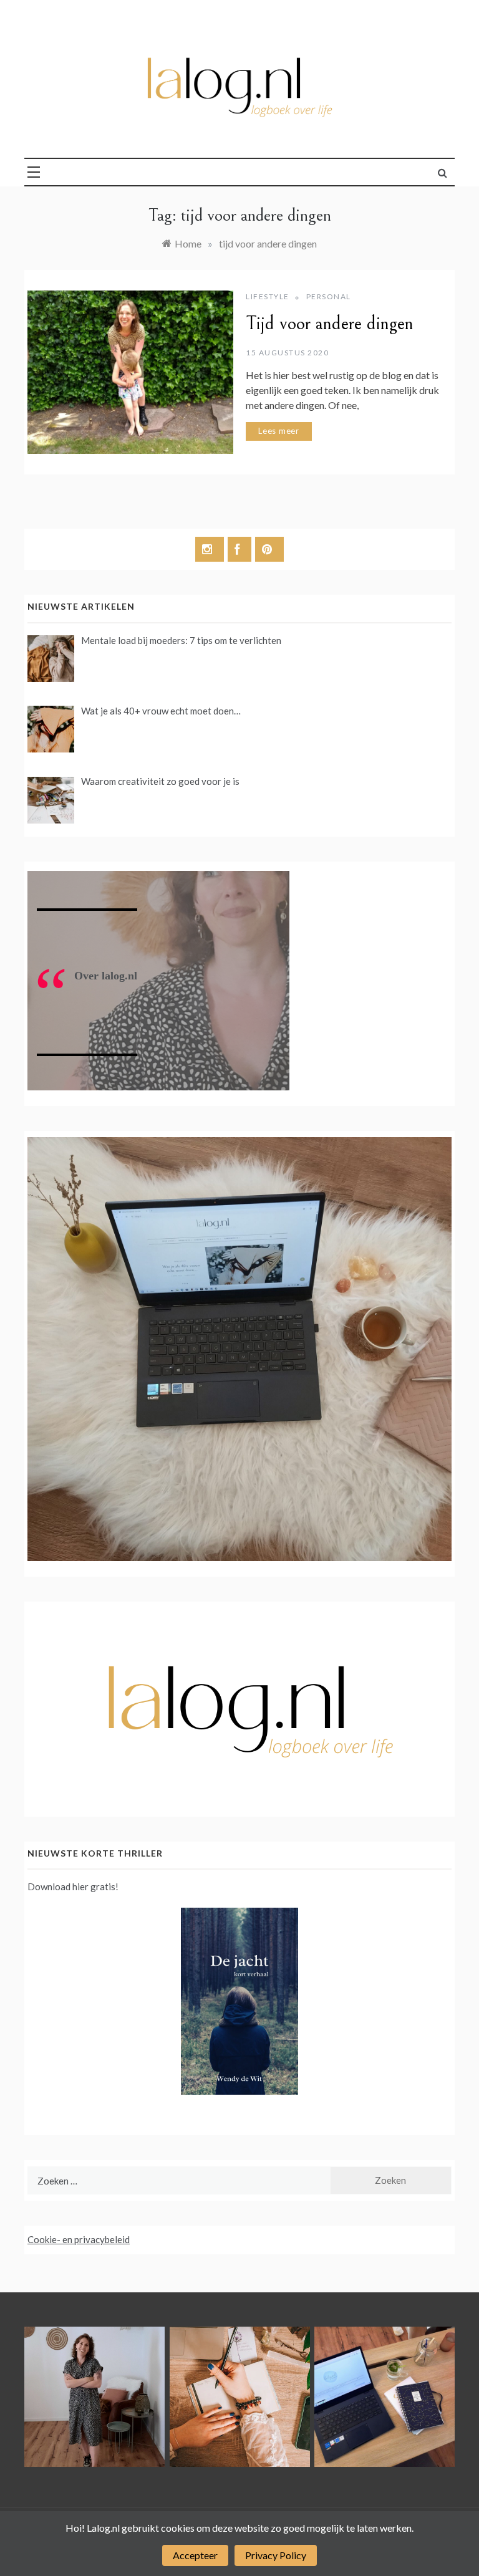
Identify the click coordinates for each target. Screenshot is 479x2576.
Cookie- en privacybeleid (79, 2239)
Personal (329, 296)
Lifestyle (268, 296)
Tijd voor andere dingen (330, 324)
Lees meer (279, 431)
